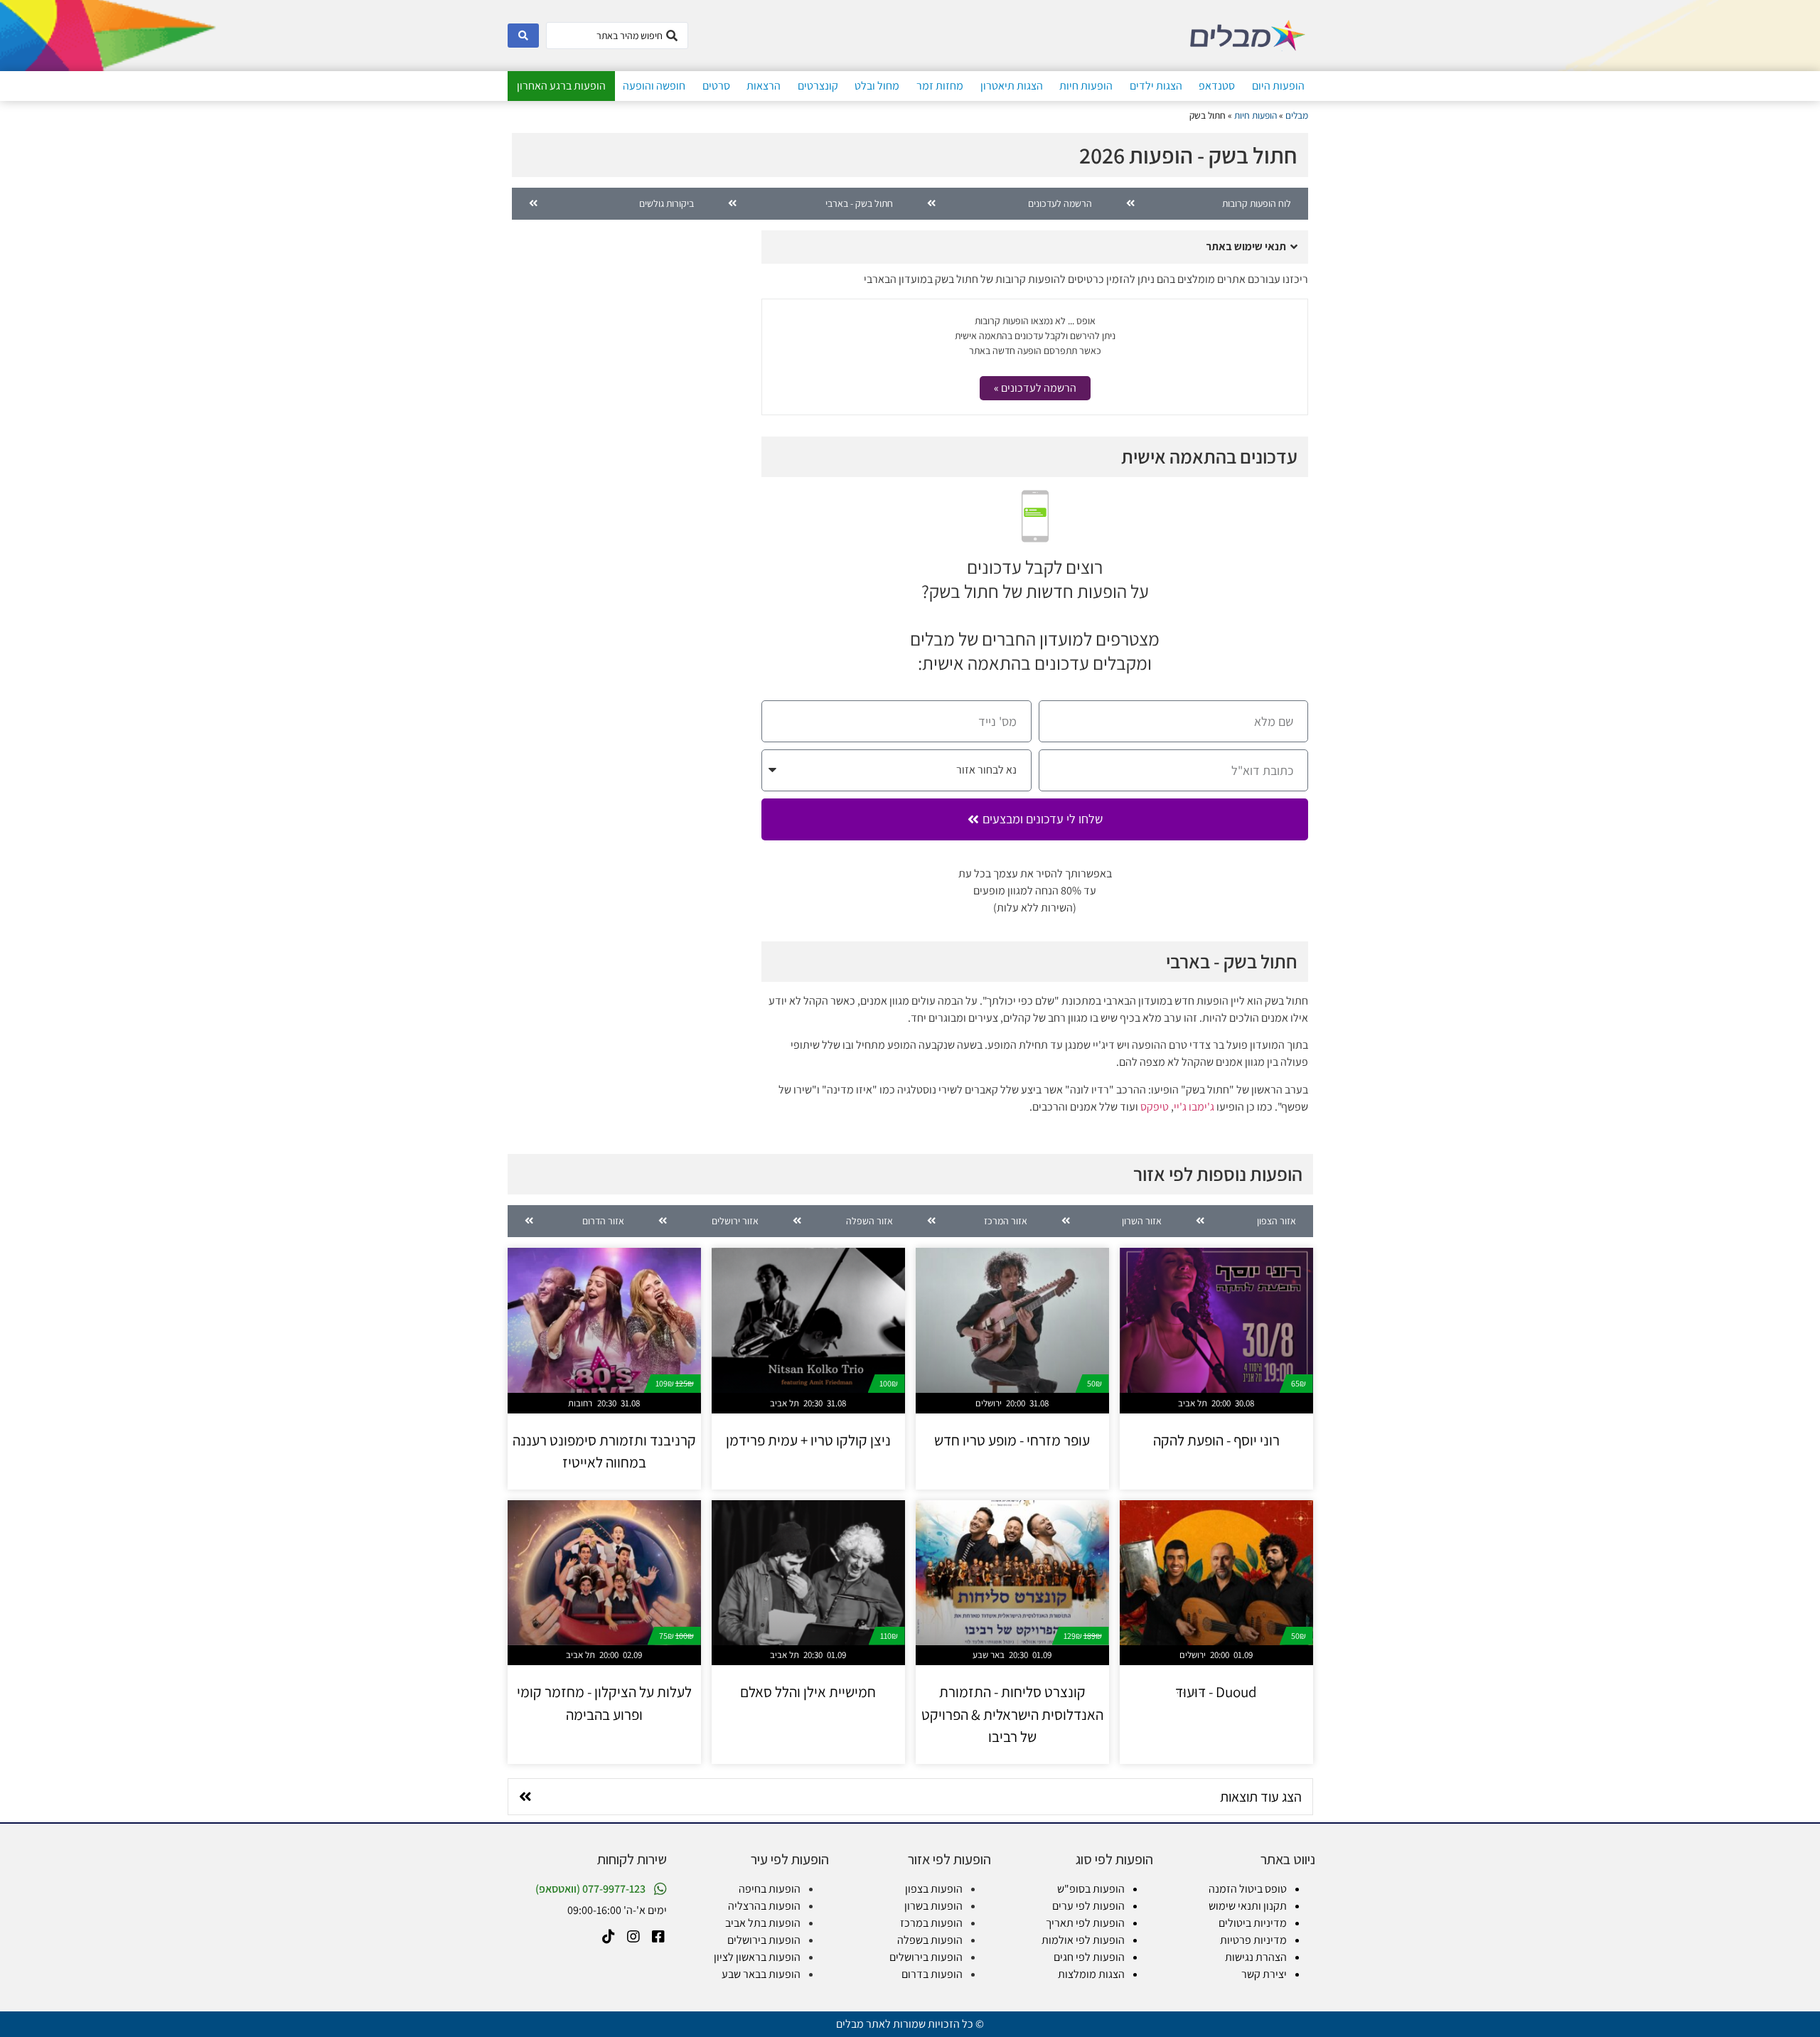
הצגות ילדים (1156, 86)
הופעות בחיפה (770, 1889)
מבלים (1297, 115)
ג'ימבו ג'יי (1194, 1107)
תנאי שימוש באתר (1246, 246)
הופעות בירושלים (926, 1957)
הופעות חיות (1086, 86)
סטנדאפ (1217, 86)
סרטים (716, 86)
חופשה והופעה (654, 86)
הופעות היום (1278, 86)
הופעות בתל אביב (763, 1923)
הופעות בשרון (933, 1906)
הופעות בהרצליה (764, 1906)
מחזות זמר (940, 86)
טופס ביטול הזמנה (1248, 1889)
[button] (1035, 247)
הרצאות (764, 86)
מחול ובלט (877, 86)
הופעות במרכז (931, 1923)
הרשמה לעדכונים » (1035, 388)
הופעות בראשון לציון (757, 1957)
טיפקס (1155, 1107)
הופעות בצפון (934, 1889)
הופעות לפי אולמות (1083, 1940)
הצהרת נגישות (1256, 1957)
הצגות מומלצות (1091, 1974)
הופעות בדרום (932, 1974)
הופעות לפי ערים (1088, 1906)
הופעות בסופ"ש (1091, 1889)
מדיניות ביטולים (1253, 1923)
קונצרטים (818, 86)
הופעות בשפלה (930, 1940)
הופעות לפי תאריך (1085, 1923)
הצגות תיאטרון (1012, 86)
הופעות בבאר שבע (761, 1974)
